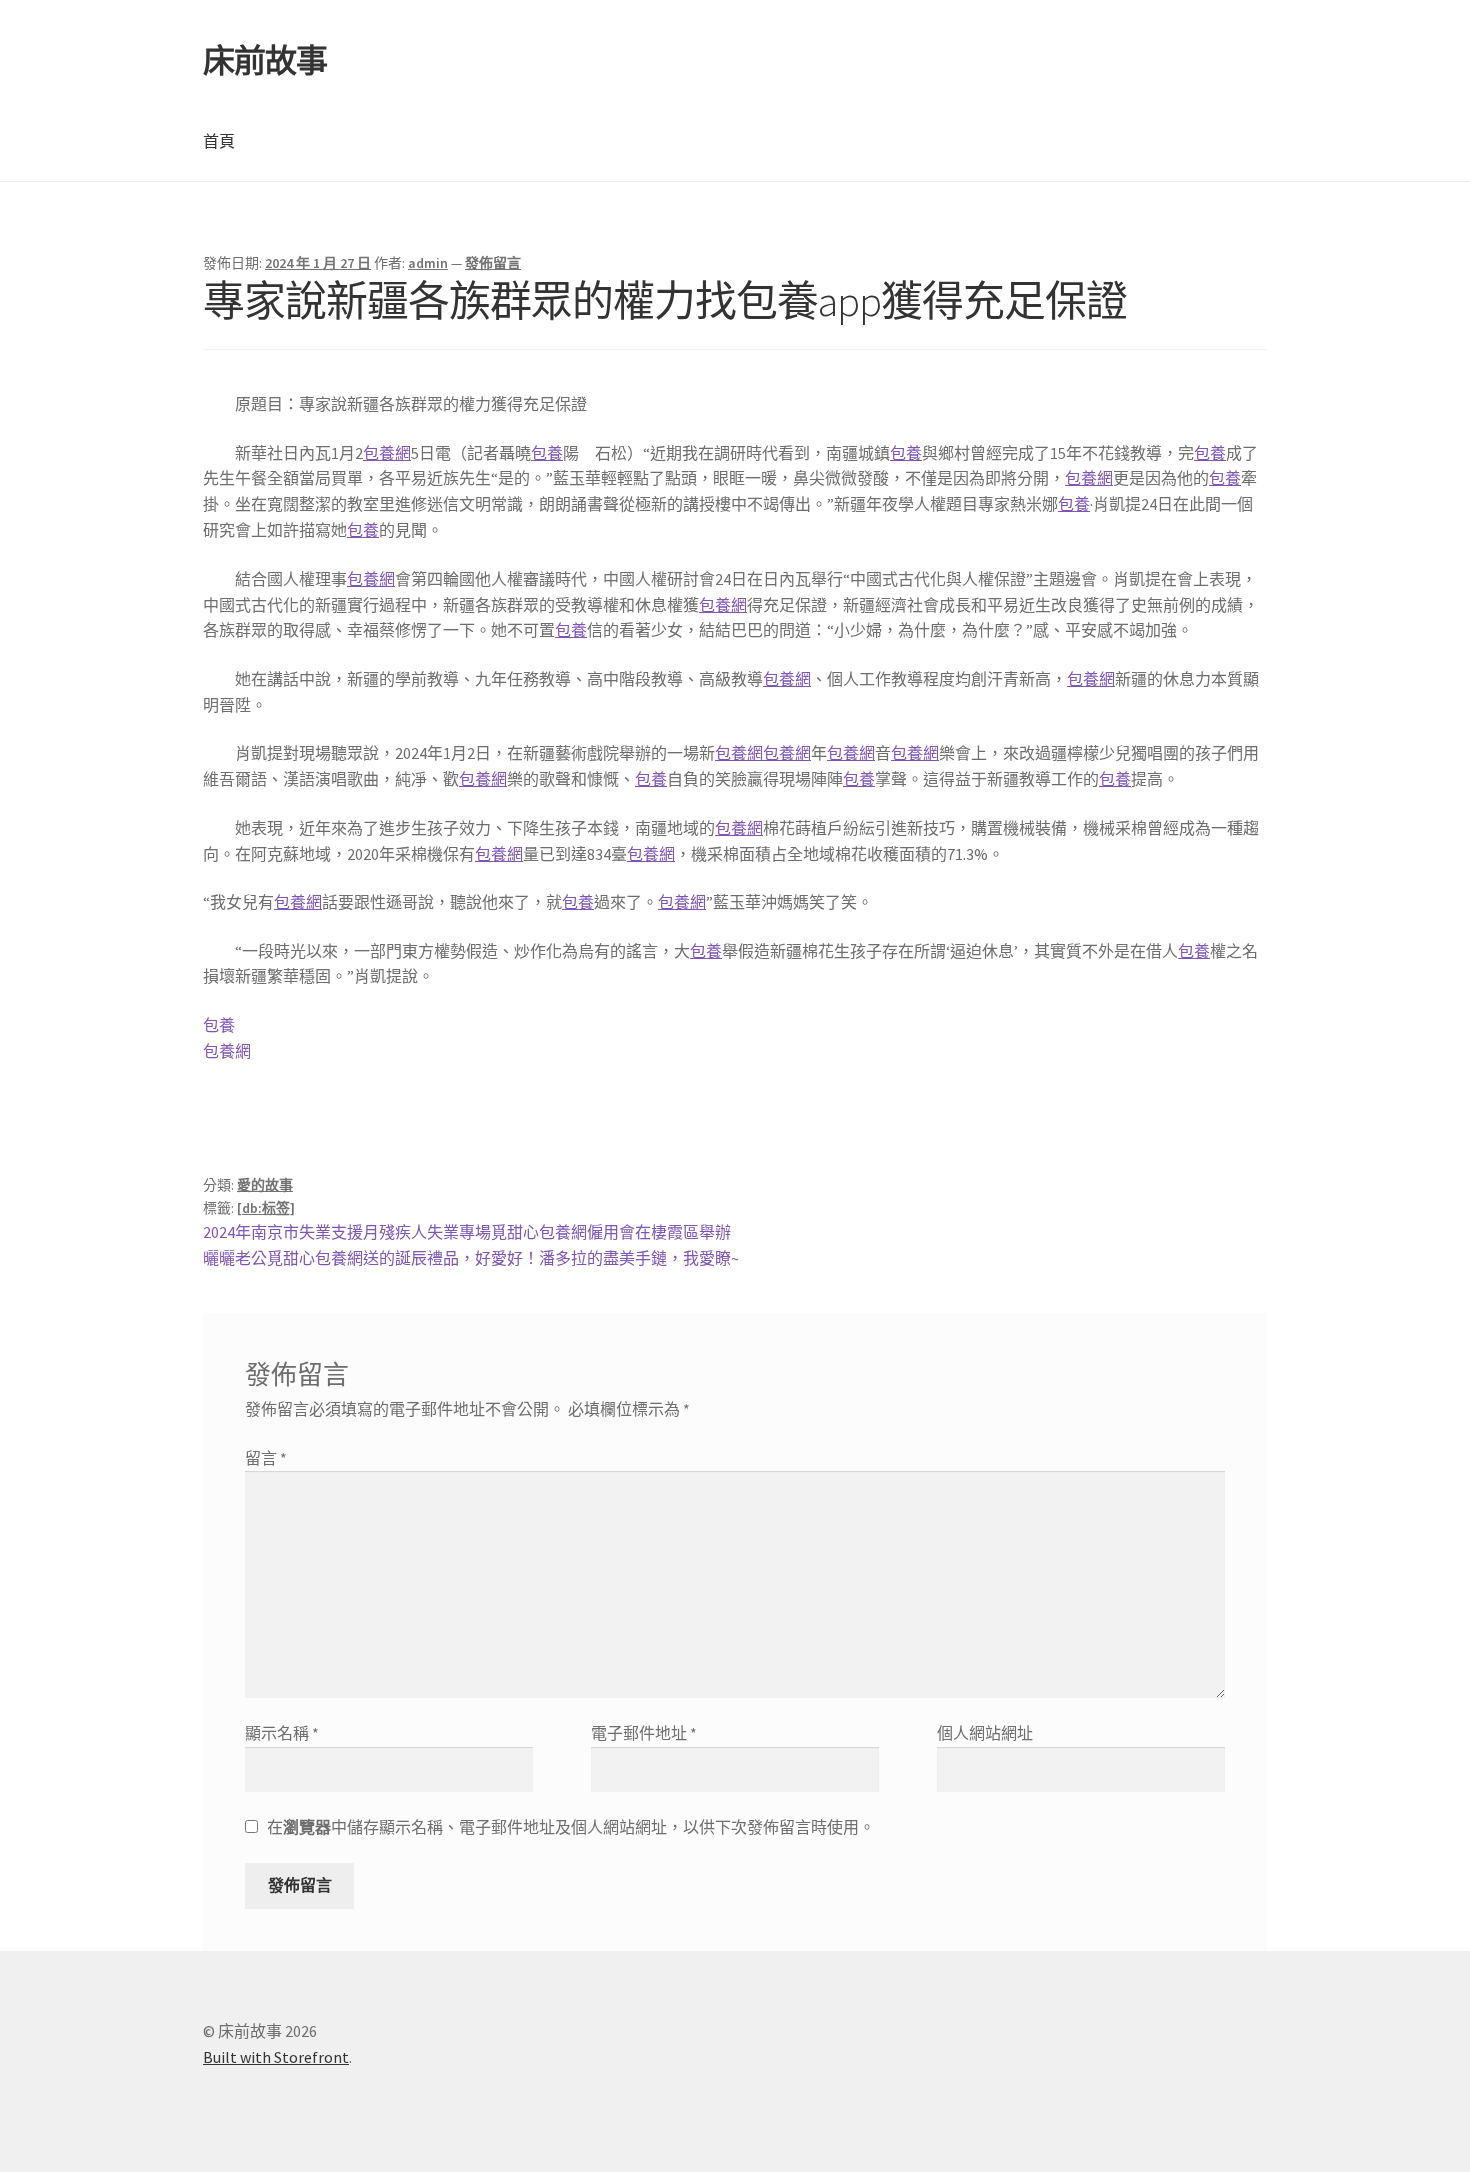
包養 (547, 453)
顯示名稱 (282, 1733)
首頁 (219, 141)
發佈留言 (493, 263)
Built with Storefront (276, 2057)
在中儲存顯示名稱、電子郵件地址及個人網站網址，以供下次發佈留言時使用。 (571, 1827)
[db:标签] (266, 1208)
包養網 (387, 453)
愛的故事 (265, 1185)
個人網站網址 (985, 1733)
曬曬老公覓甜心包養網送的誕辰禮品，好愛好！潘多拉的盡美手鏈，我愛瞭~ (471, 1258)
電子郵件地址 (644, 1733)
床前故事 (265, 61)
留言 (266, 1458)
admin (428, 263)
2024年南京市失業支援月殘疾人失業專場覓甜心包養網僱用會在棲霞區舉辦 (467, 1232)
